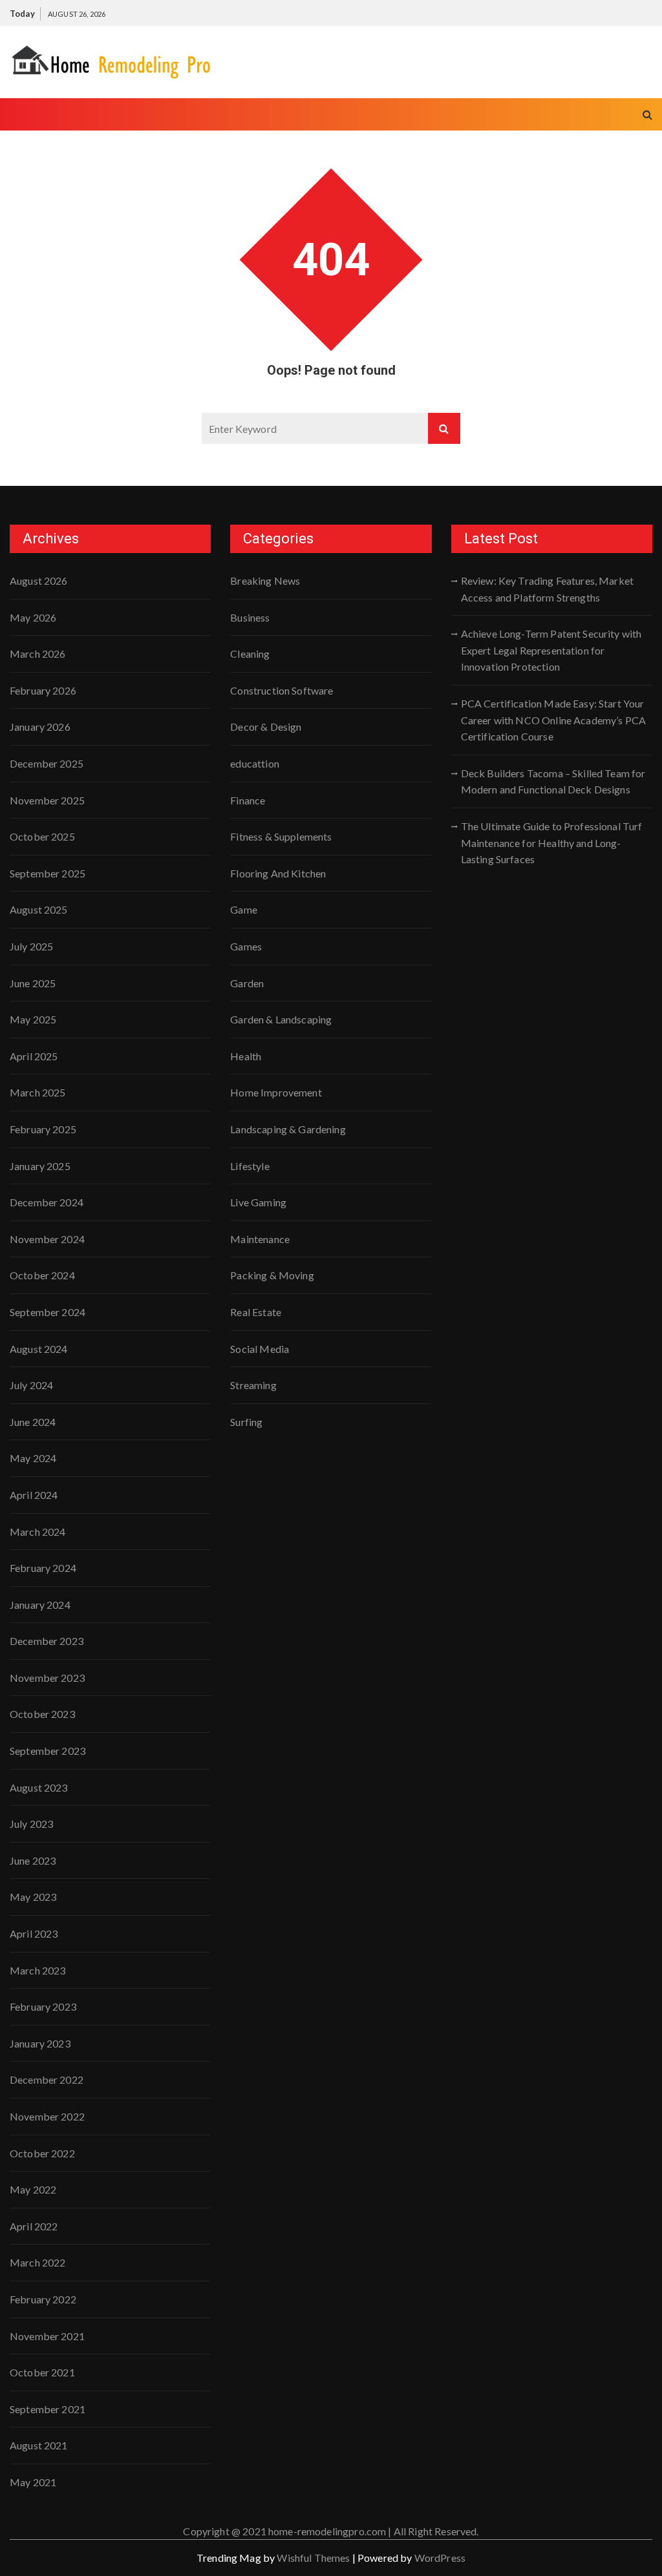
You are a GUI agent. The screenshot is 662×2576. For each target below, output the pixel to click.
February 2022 (43, 2299)
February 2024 (43, 1568)
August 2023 (39, 1787)
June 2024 (33, 1422)
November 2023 (47, 1678)
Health (246, 1056)
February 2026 (43, 690)
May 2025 (33, 1019)
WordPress (440, 2558)
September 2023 (48, 1751)
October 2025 (42, 836)
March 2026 (38, 654)
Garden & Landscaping (281, 1019)
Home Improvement (276, 1092)
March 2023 (38, 1970)
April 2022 (34, 2226)
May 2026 (33, 617)
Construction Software (282, 690)
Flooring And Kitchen (278, 873)
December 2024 (47, 1202)
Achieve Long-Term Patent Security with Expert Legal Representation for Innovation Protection (551, 650)
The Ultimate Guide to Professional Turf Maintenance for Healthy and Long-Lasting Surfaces (552, 843)
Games (246, 946)
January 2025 (40, 1166)
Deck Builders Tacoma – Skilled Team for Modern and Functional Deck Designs (553, 781)
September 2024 (48, 1312)
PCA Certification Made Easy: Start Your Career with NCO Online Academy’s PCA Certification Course (553, 720)
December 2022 (47, 2079)
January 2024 (40, 1605)
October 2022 (42, 2153)
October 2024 (42, 1275)
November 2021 (47, 2336)
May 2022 (33, 2189)
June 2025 (33, 983)
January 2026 (40, 727)
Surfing (246, 1422)
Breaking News (265, 581)
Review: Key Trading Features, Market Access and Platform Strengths (547, 589)
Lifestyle (250, 1166)
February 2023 (43, 2006)
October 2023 (42, 1714)
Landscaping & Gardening (288, 1129)
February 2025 (43, 1129)
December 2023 (47, 1641)
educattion (255, 763)
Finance (248, 800)
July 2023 (31, 1824)
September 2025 (48, 873)
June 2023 (33, 1860)
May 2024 (33, 1458)
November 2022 (47, 2116)
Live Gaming (258, 1202)
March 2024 (38, 1532)
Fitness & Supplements (281, 836)
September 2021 (48, 2409)
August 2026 (39, 581)
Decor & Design (266, 727)
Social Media (260, 1349)
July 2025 (31, 946)
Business (250, 617)
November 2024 (47, 1239)
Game (244, 909)
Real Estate (256, 1312)
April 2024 (34, 1495)
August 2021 (39, 2445)
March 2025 (38, 1092)
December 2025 (47, 763)
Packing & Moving (272, 1275)
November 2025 (47, 800)
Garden (247, 983)
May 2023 (33, 1897)
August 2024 (39, 1349)
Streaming (253, 1385)
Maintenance (260, 1239)
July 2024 (31, 1385)
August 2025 (39, 909)
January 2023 (40, 2043)
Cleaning (250, 654)
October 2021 (42, 2372)
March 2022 (38, 2262)
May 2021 (33, 2482)
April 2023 (34, 1933)
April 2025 (34, 1056)
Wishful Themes (313, 2558)
